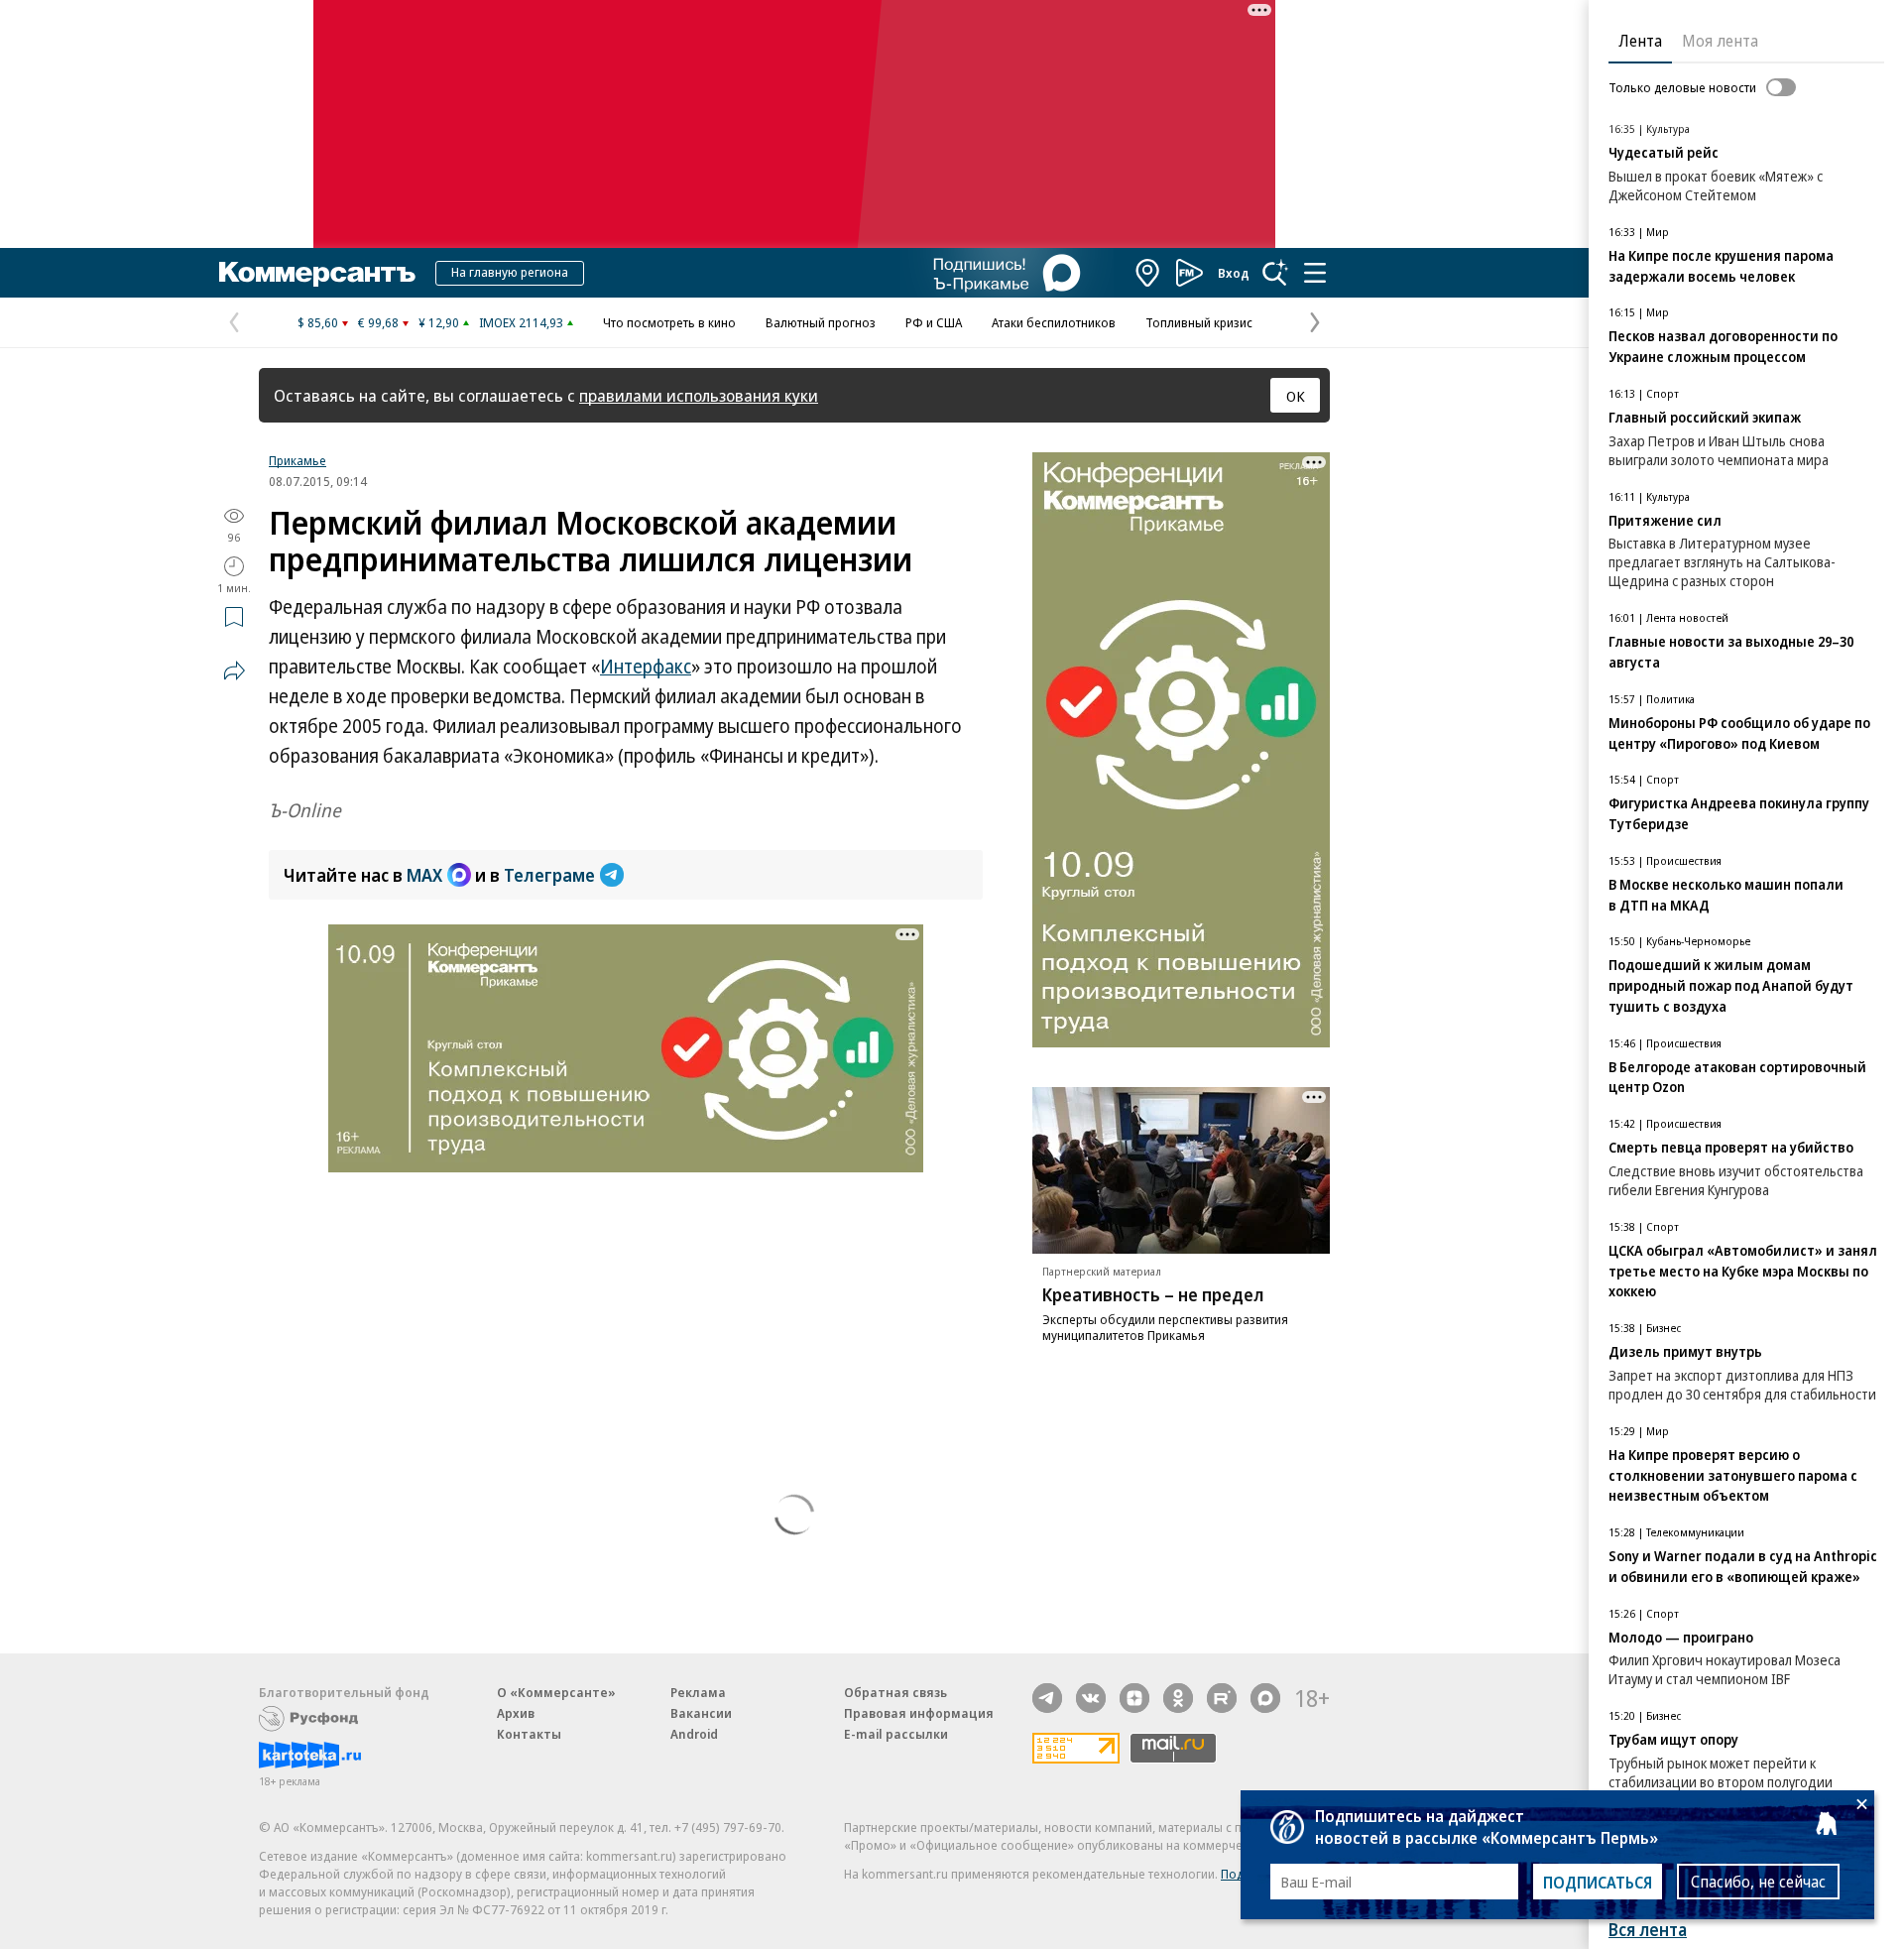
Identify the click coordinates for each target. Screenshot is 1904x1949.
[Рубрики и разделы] (1315, 273)
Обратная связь (895, 1692)
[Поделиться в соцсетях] (234, 670)
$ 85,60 (318, 322)
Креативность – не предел (1153, 1294)
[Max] (1265, 1698)
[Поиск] (1275, 273)
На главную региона (510, 272)
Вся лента (1648, 1930)
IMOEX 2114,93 (521, 322)
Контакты (529, 1734)
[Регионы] (1148, 273)
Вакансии (701, 1713)
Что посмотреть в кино (669, 322)
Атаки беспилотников (1054, 322)
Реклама (698, 1692)
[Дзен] (1134, 1698)
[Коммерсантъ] (317, 273)
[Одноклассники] (1178, 1698)
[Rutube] (1222, 1698)
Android (694, 1734)
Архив (516, 1713)
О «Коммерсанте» (556, 1692)
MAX (424, 875)
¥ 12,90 (439, 322)
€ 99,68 (378, 322)
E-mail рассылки (896, 1734)
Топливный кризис (1199, 322)
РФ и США (934, 322)
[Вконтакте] (1091, 1698)
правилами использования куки (699, 395)
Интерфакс (646, 667)
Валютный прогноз (821, 322)
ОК (1296, 396)
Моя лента (1720, 41)
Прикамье (297, 460)
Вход (1234, 273)
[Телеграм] (1047, 1698)
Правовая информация (919, 1713)
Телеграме (549, 875)
